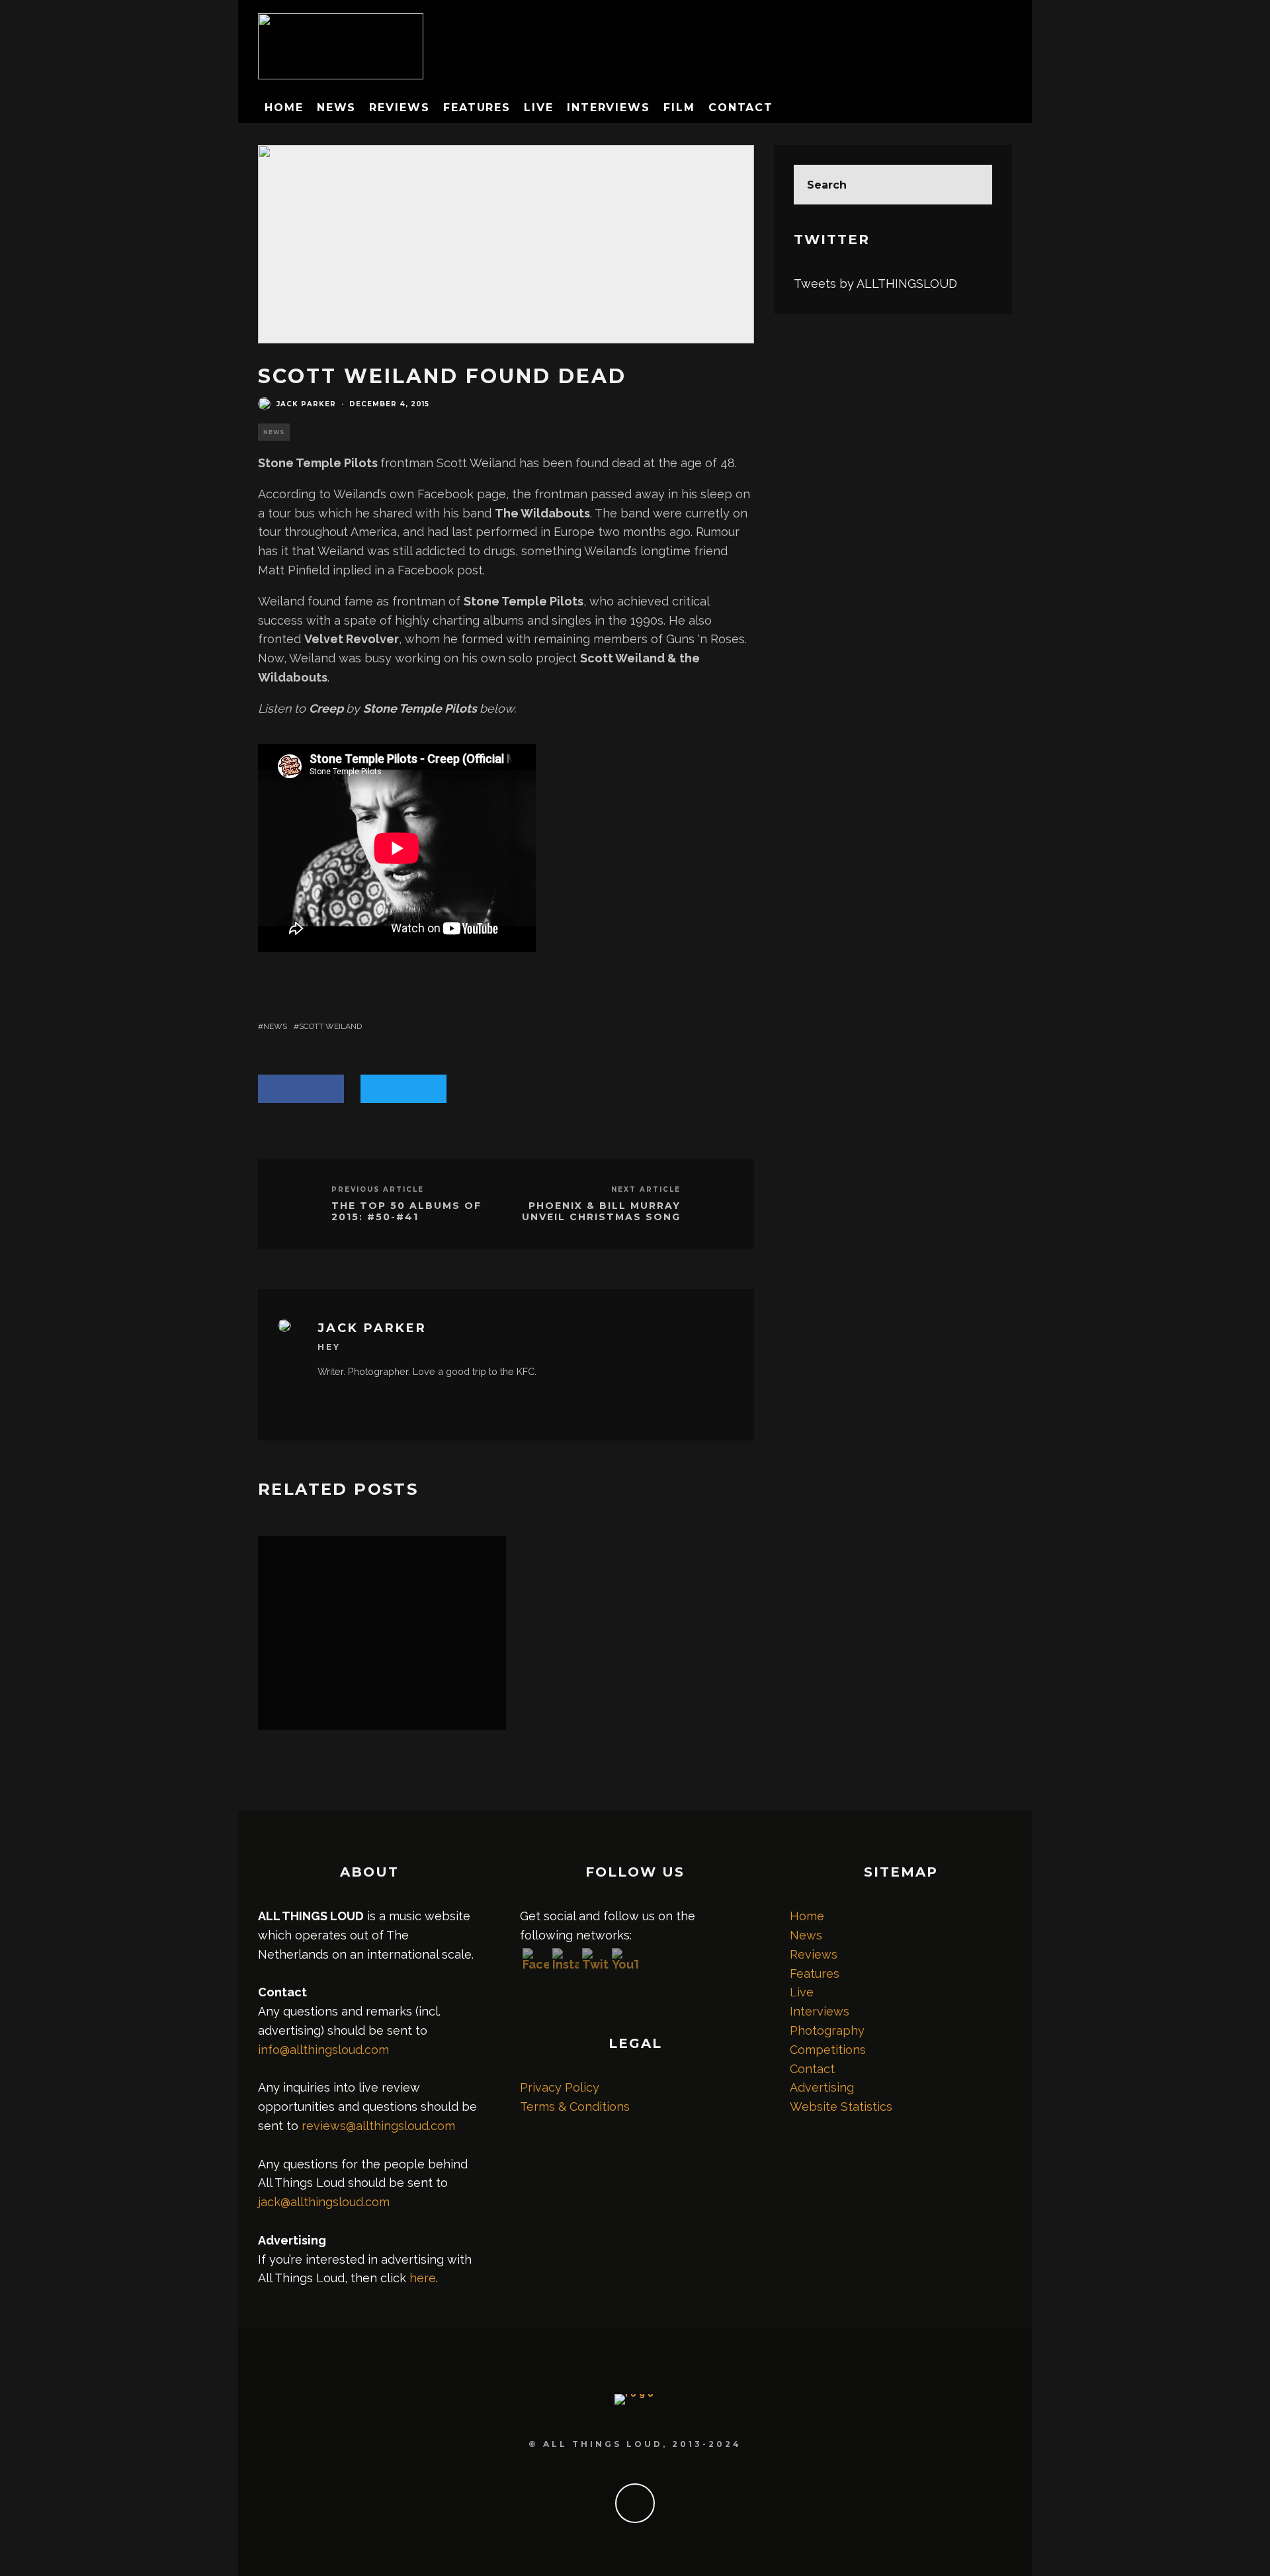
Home (284, 108)
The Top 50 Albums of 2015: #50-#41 (406, 1212)
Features (477, 108)
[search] (972, 185)
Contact (741, 108)
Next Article (646, 1189)
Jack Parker (306, 404)
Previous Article (378, 1189)
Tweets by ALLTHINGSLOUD (875, 284)
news (275, 1026)
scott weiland (330, 1026)
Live (539, 108)
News (337, 108)
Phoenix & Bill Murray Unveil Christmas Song (601, 1212)
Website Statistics (841, 2107)
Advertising (822, 2087)
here (423, 2278)
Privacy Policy (560, 2087)
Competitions (828, 2050)
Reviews (399, 108)
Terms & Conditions (575, 2107)
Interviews (609, 108)
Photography (827, 2030)
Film (679, 108)
